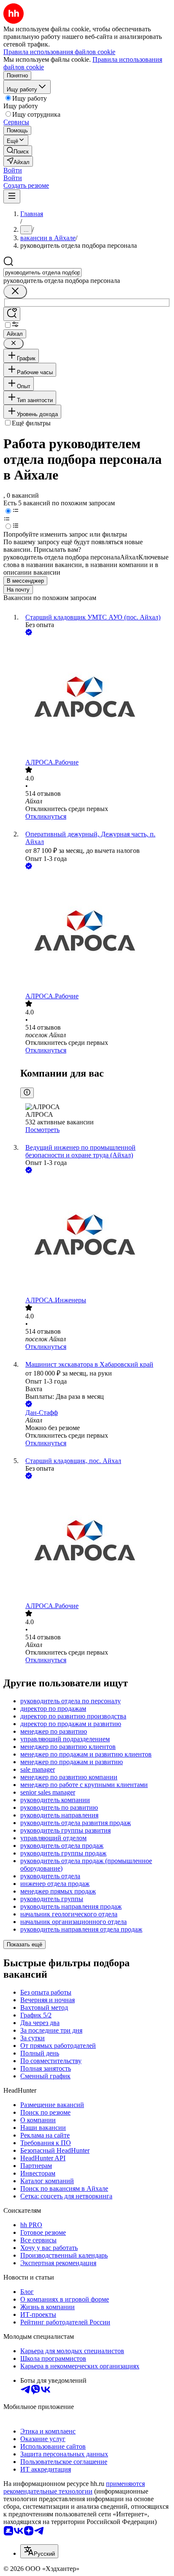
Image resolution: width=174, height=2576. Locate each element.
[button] (13, 170)
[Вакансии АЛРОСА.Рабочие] (95, 698)
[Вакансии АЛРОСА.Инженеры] (95, 1236)
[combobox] (42, 273)
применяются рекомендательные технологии (74, 2487)
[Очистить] (15, 292)
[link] (18, 151)
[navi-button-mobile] (12, 196)
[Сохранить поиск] (12, 314)
